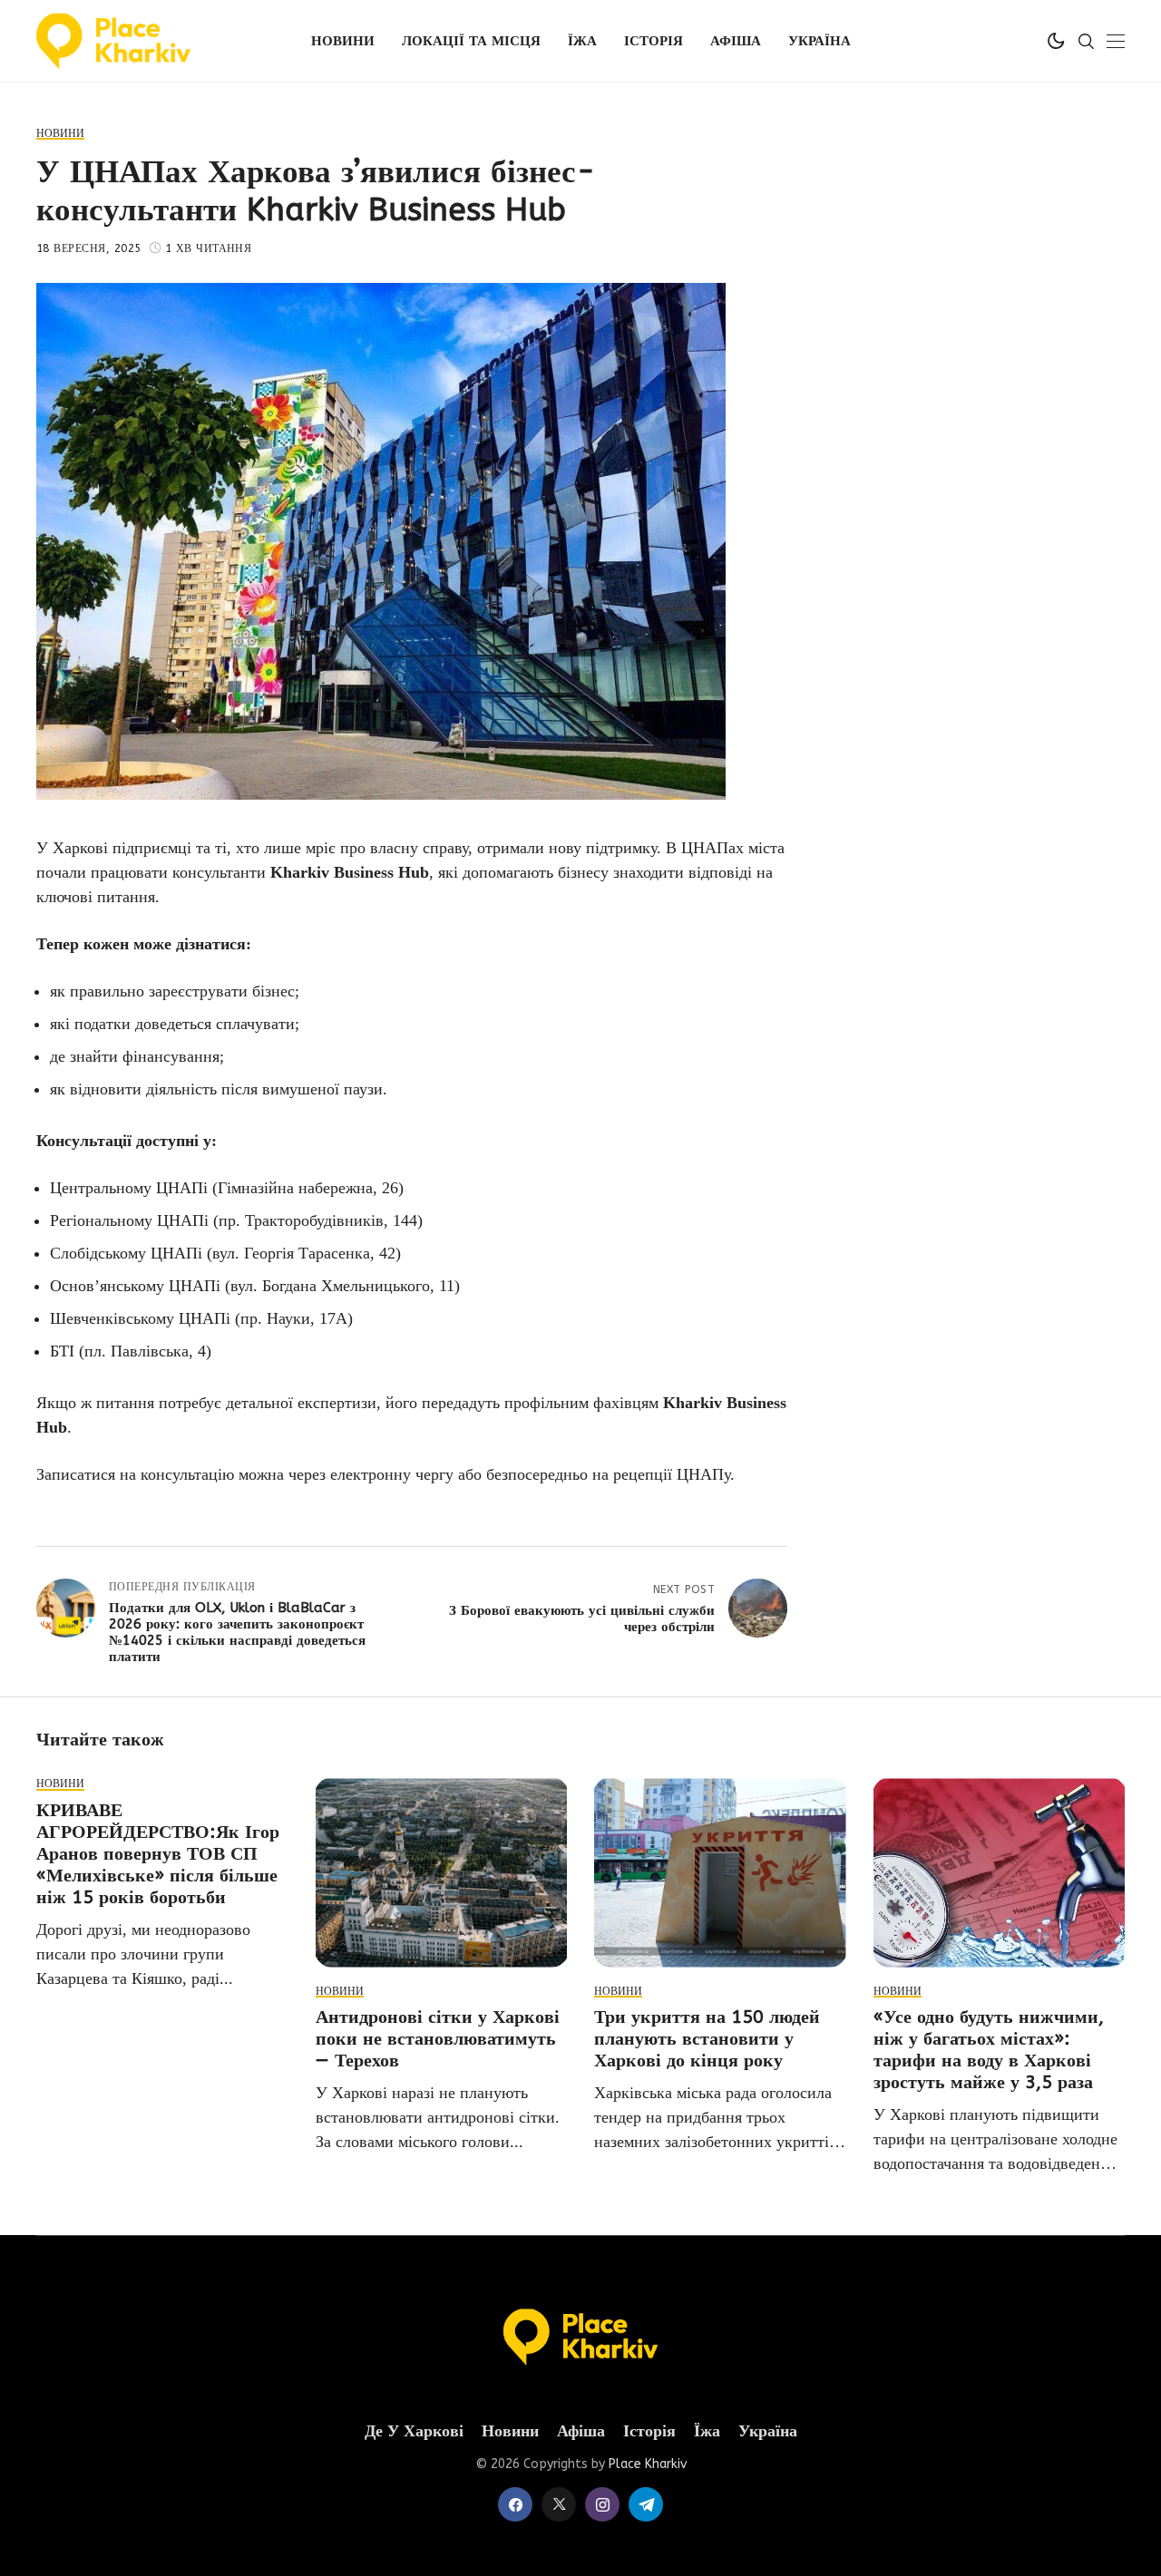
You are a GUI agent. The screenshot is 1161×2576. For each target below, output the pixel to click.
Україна (768, 2431)
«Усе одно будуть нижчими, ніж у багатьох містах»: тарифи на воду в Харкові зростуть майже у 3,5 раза (989, 2050)
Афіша (581, 2431)
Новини (510, 2431)
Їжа (707, 2431)
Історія (649, 2431)
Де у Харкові (414, 2431)
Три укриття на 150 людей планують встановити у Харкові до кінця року (707, 2039)
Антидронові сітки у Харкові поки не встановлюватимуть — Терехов (438, 2039)
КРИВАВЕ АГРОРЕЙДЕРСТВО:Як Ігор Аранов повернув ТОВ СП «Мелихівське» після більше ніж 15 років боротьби (158, 1854)
